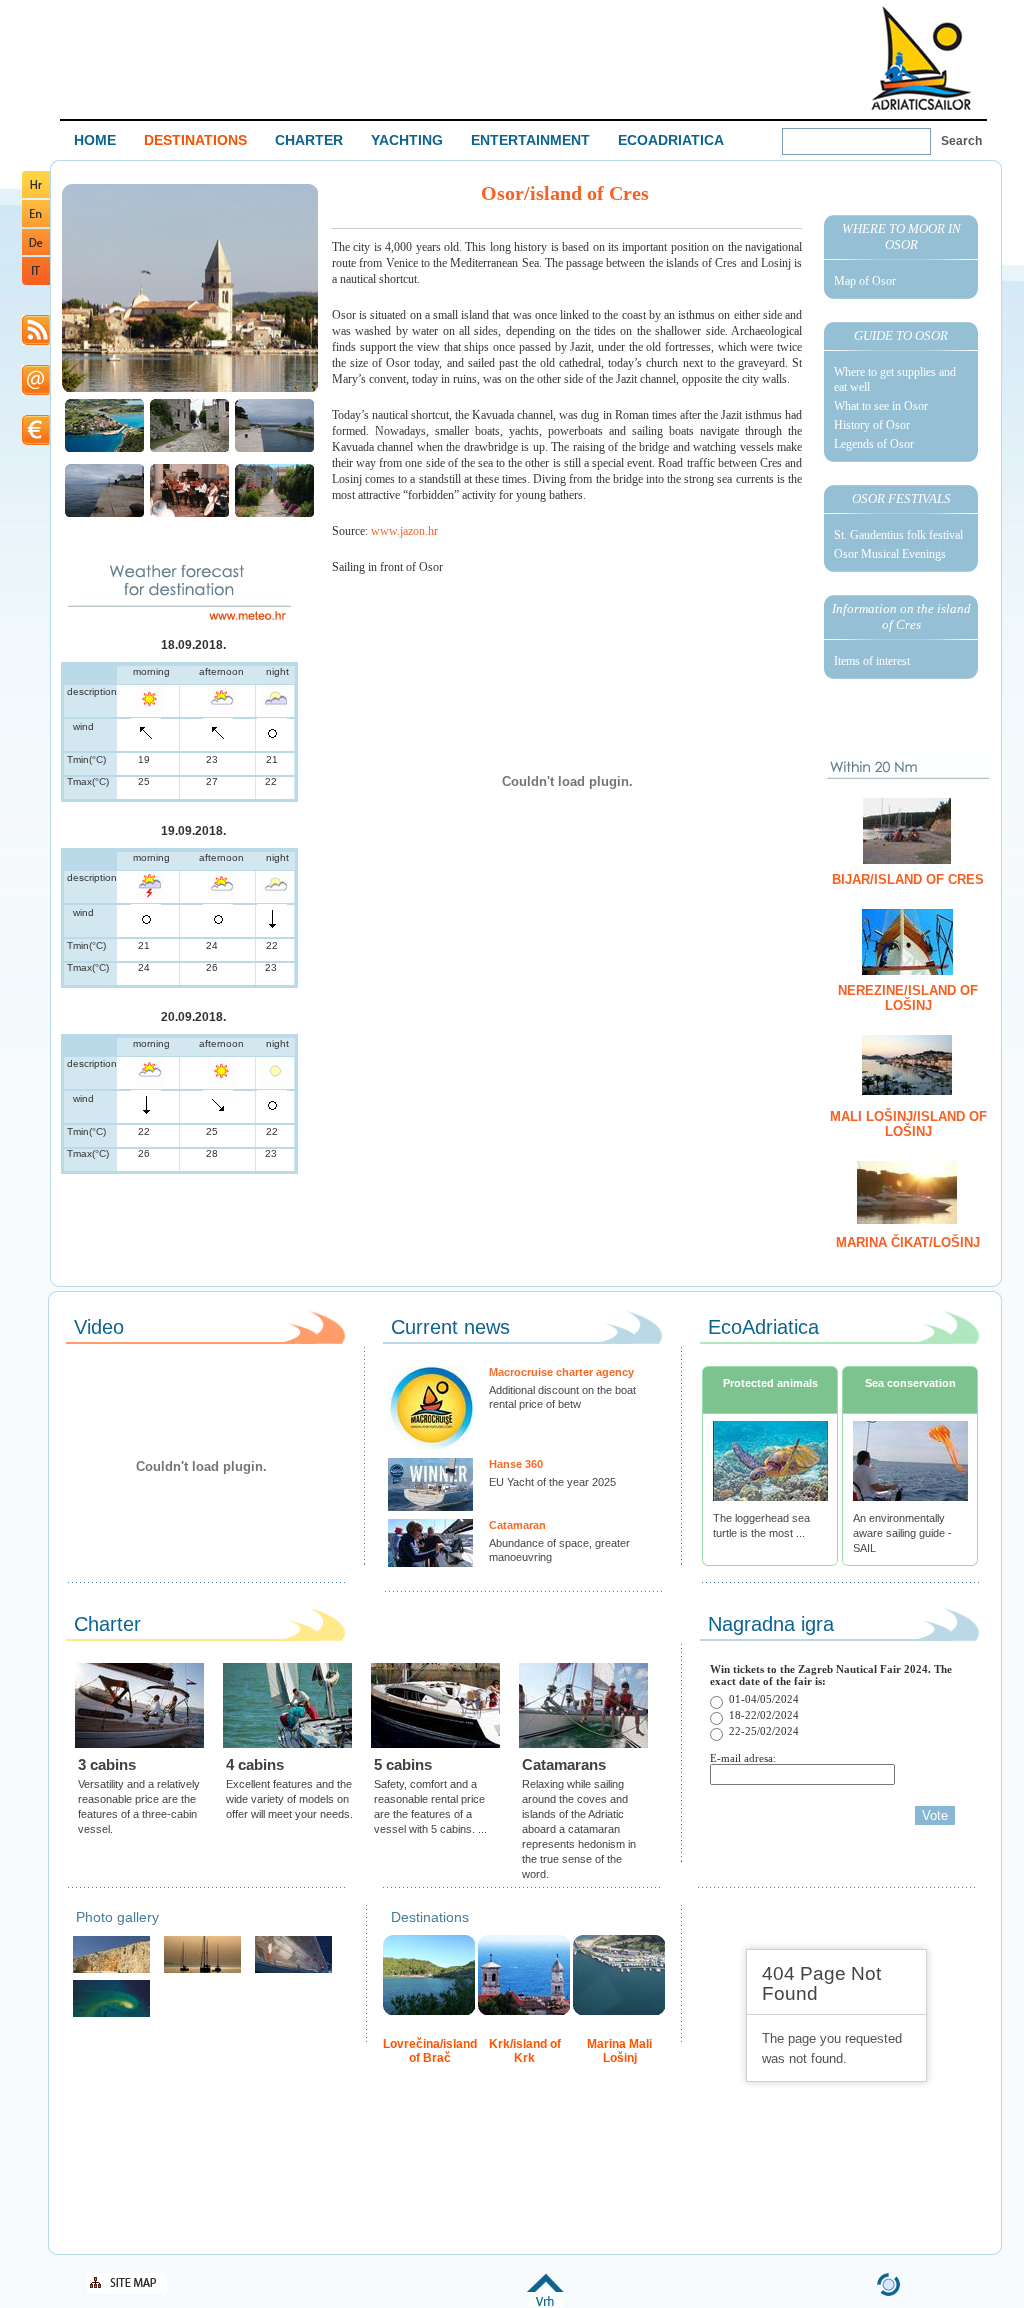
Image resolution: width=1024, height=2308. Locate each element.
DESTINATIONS (195, 140)
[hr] (36, 194)
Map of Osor (865, 281)
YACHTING (407, 140)
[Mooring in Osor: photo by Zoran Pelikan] (104, 514)
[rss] (36, 341)
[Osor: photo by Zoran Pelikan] (189, 449)
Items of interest (872, 661)
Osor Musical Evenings (890, 554)
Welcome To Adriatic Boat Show (921, 57)
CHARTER (309, 140)
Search (961, 141)
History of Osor (872, 425)
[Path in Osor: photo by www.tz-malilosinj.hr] (274, 514)
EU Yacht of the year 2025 (552, 1482)
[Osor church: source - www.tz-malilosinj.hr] (190, 390)
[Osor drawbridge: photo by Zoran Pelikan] (274, 449)
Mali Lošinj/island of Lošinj (908, 1124)
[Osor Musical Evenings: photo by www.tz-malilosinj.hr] (189, 514)
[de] (36, 251)
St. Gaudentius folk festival (898, 535)
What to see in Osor (881, 406)
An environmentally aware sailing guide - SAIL (902, 1533)
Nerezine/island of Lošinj (908, 998)
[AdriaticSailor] (293, 1970)
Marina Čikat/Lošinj (908, 1242)
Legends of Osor (874, 444)
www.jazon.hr (404, 531)
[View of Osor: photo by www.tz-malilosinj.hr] (104, 449)
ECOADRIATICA (671, 140)
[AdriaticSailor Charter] (202, 1970)
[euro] (36, 441)
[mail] (36, 391)
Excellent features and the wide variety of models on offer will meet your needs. (289, 1799)
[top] (545, 2302)
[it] (36, 281)
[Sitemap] (127, 2289)
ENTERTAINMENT (530, 140)
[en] (36, 223)
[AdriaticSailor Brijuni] (111, 2014)
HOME (95, 140)
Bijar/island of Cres (908, 879)
